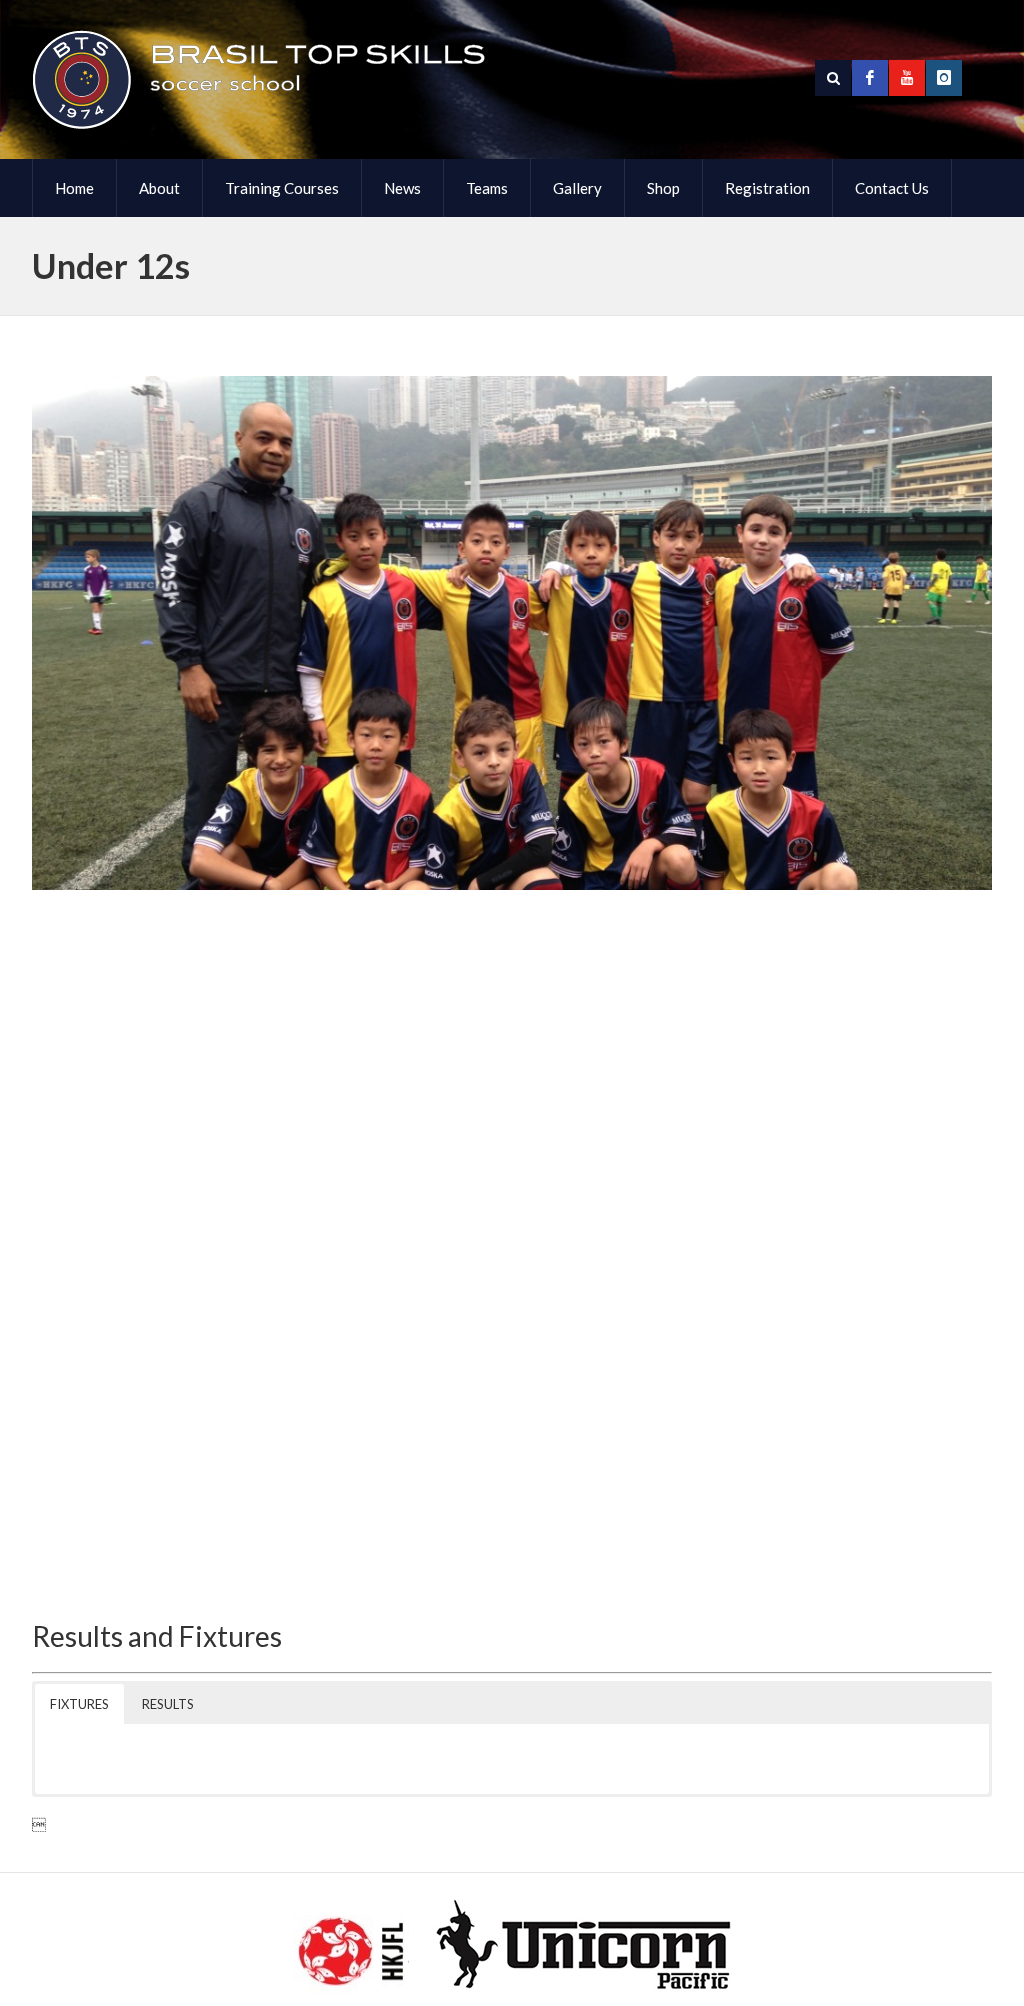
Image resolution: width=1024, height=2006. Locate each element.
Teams (487, 188)
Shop (663, 188)
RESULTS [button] (168, 1704)
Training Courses (282, 188)
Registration (767, 188)
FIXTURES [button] (79, 1704)
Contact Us (892, 188)
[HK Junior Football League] (351, 1955)
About (159, 188)
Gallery (577, 188)
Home (74, 188)
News (402, 188)
